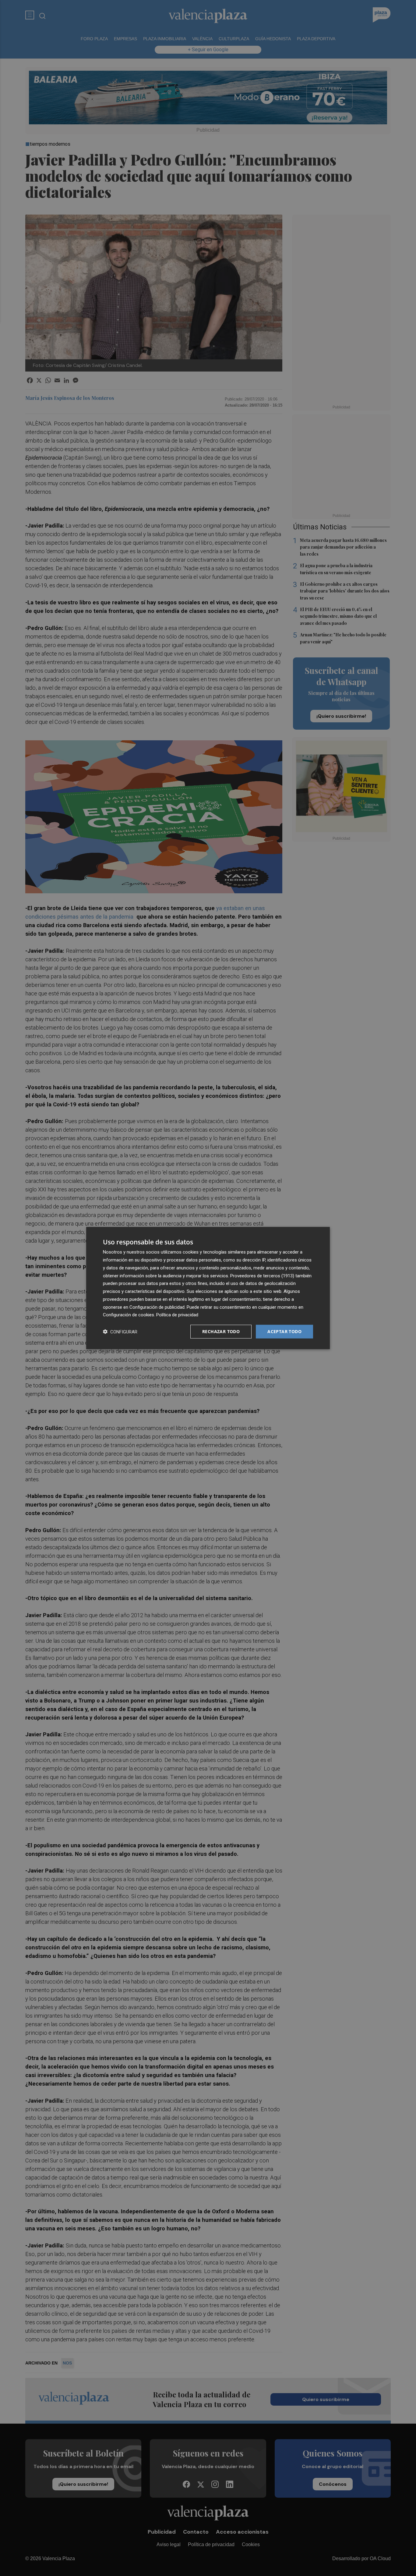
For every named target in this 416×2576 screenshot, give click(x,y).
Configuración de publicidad (157, 1307)
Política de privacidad (177, 1315)
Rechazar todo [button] (221, 1331)
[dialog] (208, 1288)
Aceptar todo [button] (284, 1331)
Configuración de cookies (129, 1315)
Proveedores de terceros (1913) (262, 1276)
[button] (120, 1332)
